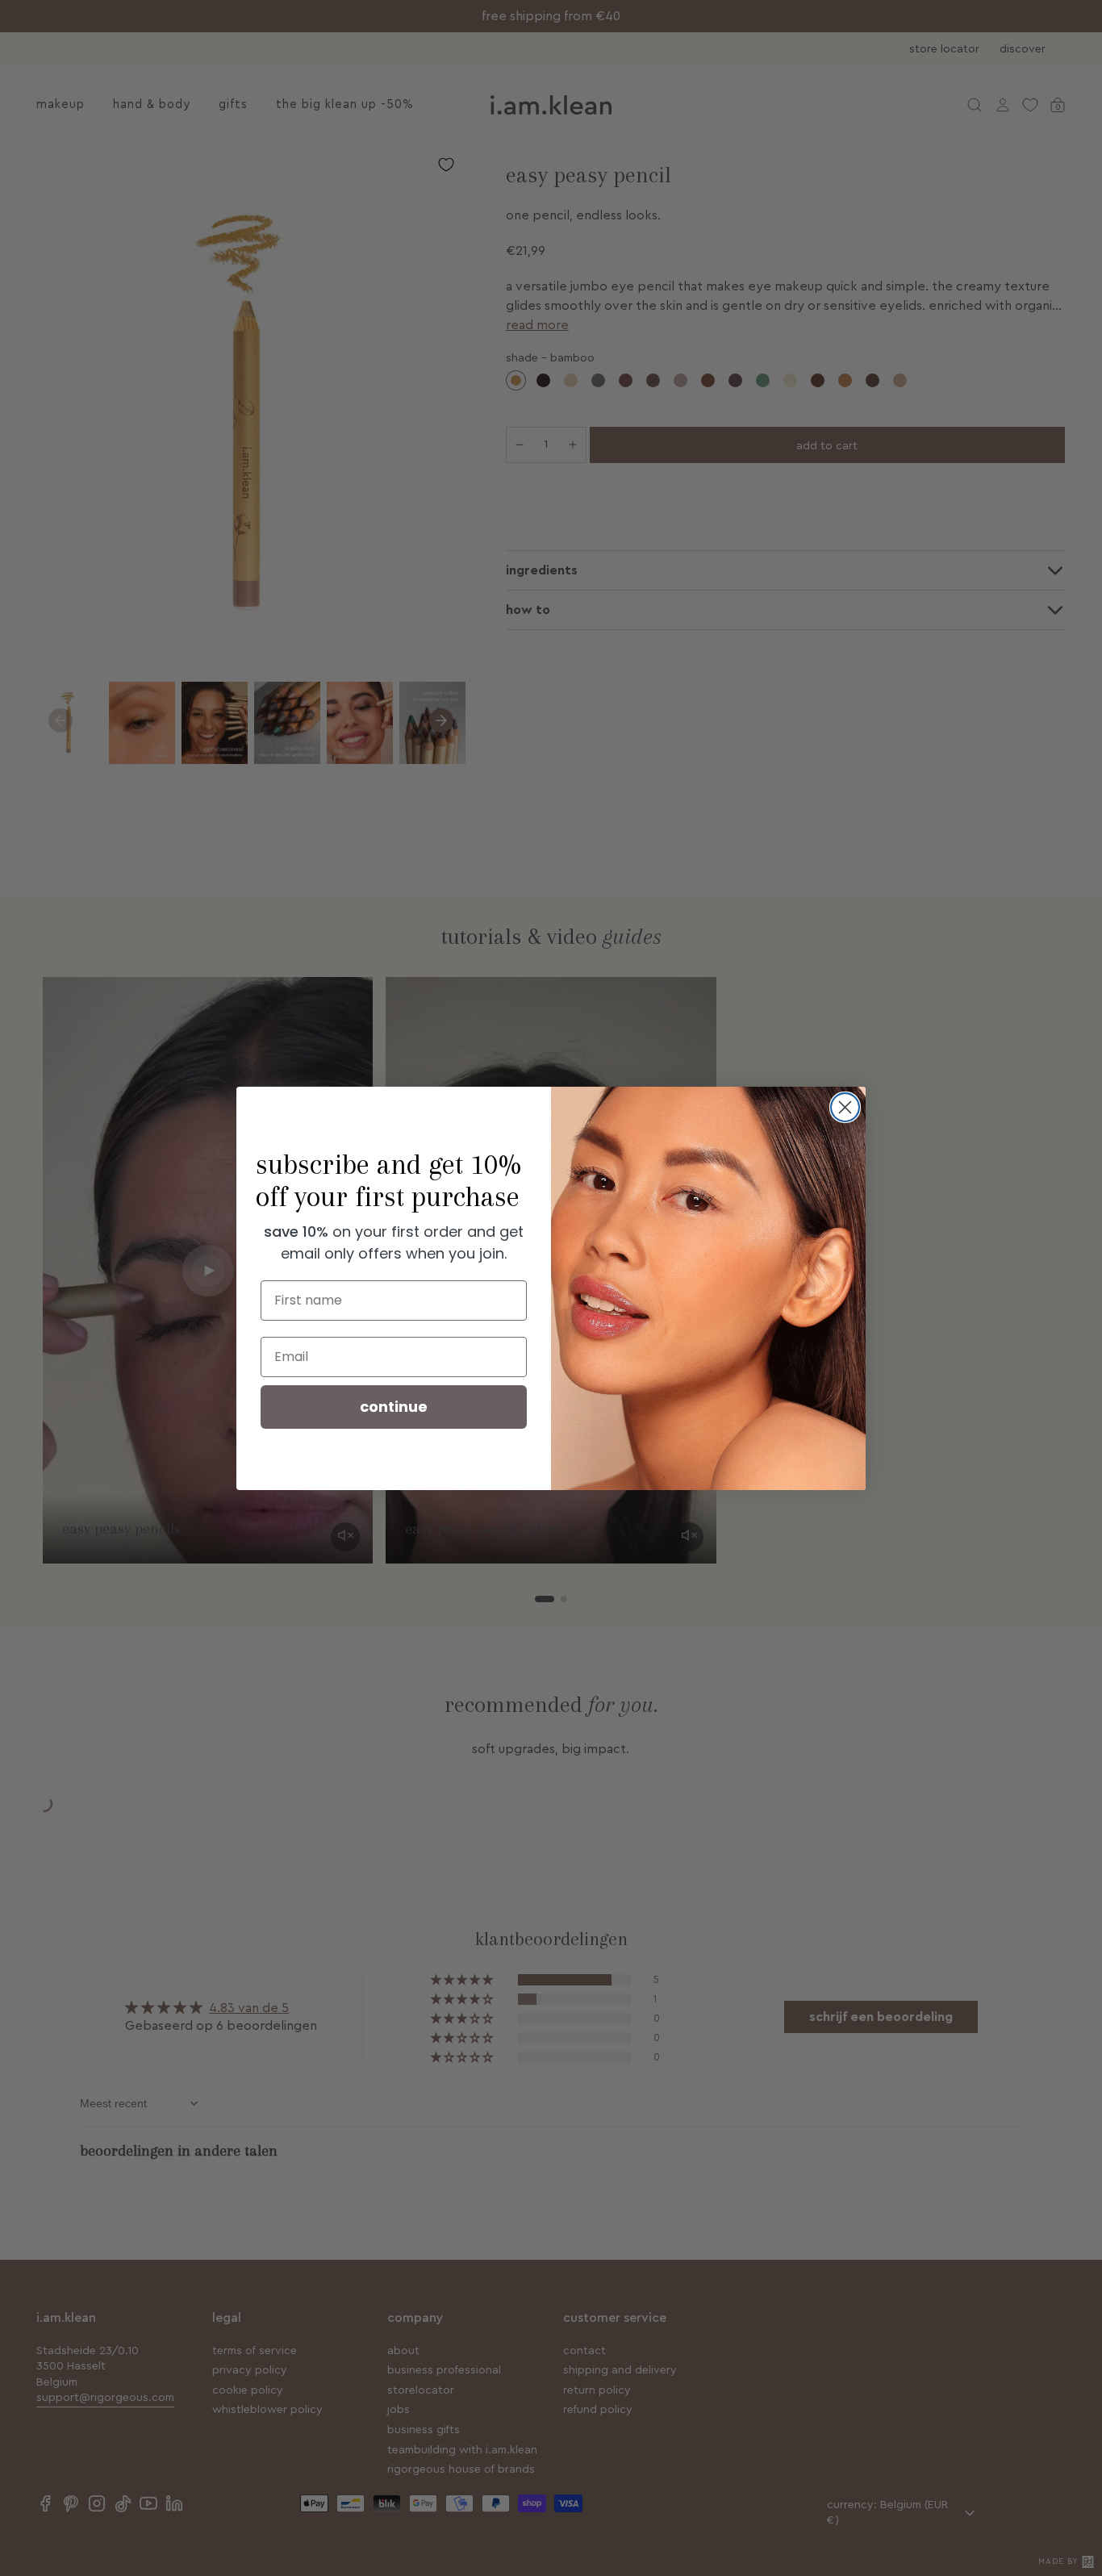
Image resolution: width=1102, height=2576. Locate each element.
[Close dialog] (845, 1107)
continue (394, 1407)
